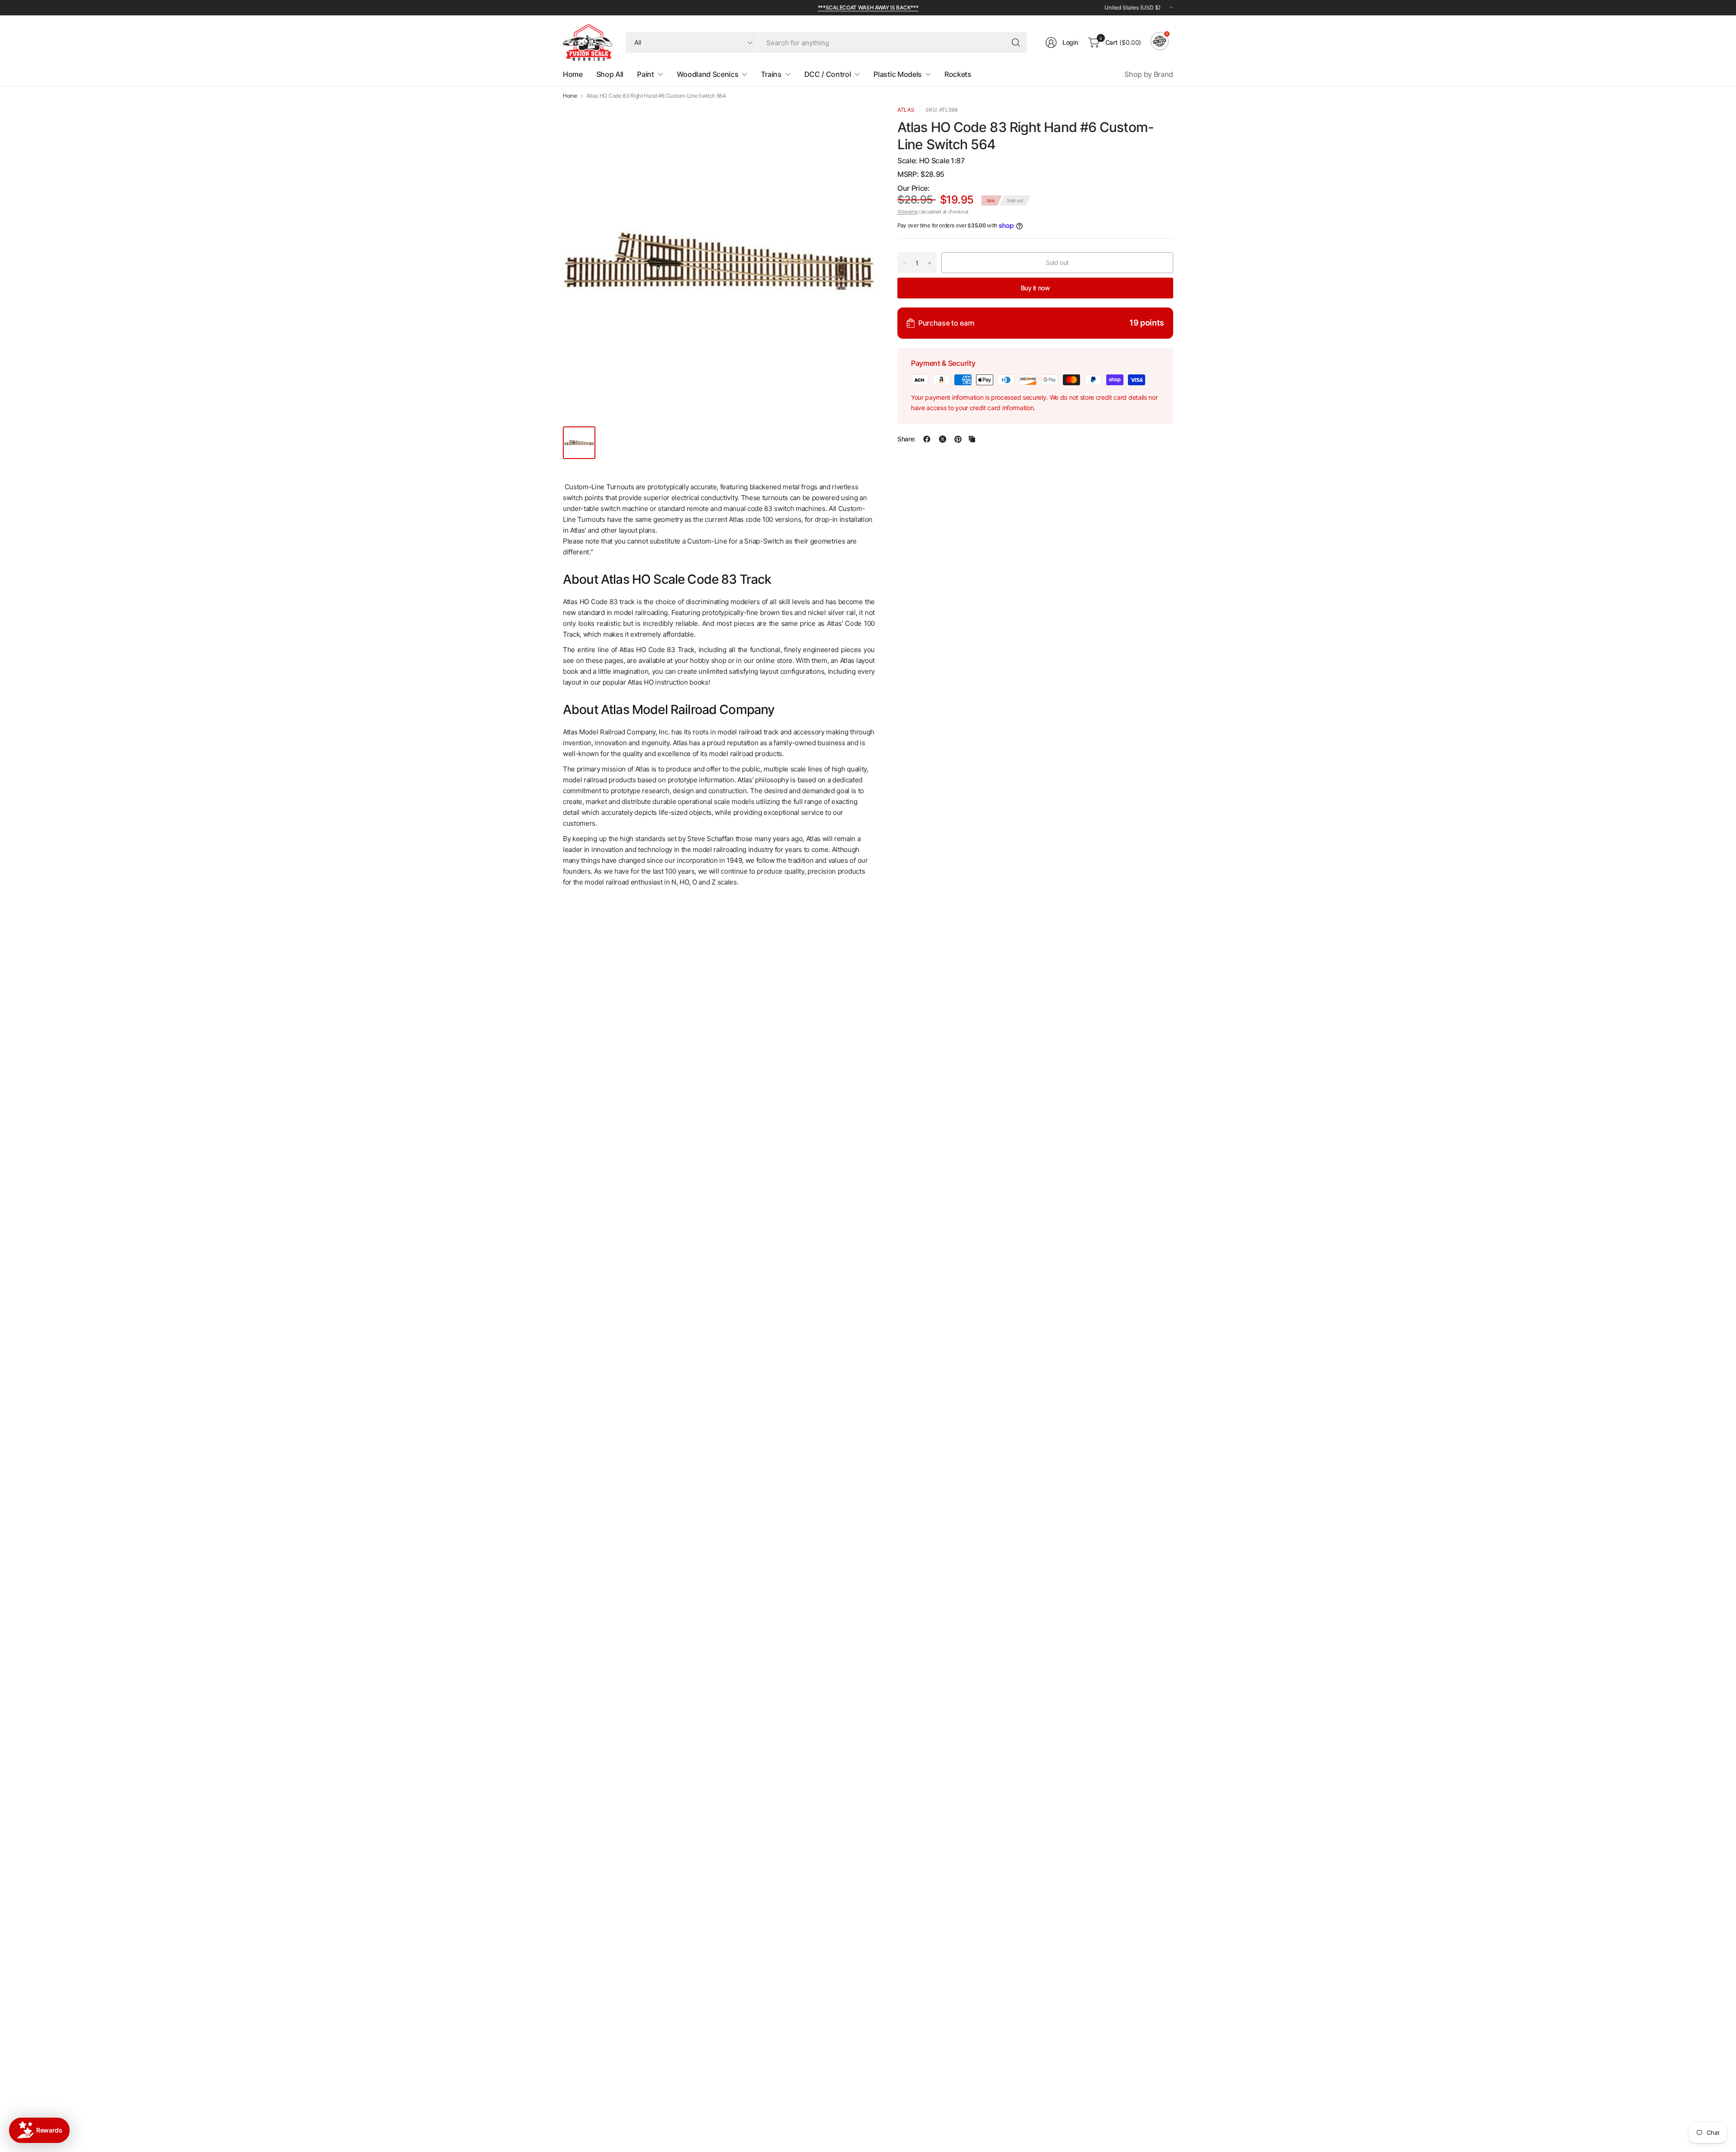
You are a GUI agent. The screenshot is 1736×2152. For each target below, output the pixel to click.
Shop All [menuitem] (610, 74)
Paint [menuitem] (645, 74)
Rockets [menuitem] (958, 74)
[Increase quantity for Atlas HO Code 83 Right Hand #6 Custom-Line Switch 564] (929, 263)
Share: (906, 439)
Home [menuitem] (573, 74)
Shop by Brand (1149, 74)
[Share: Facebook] (927, 439)
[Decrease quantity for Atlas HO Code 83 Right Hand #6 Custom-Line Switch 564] (905, 263)
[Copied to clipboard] (972, 439)
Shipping (907, 212)
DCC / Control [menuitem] (828, 74)
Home (570, 96)
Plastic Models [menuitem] (898, 74)
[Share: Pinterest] (958, 439)
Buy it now (1035, 288)
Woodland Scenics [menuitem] (708, 74)
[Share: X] (943, 439)
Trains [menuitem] (771, 74)
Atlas (906, 110)
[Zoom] (858, 123)
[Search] (1016, 43)
